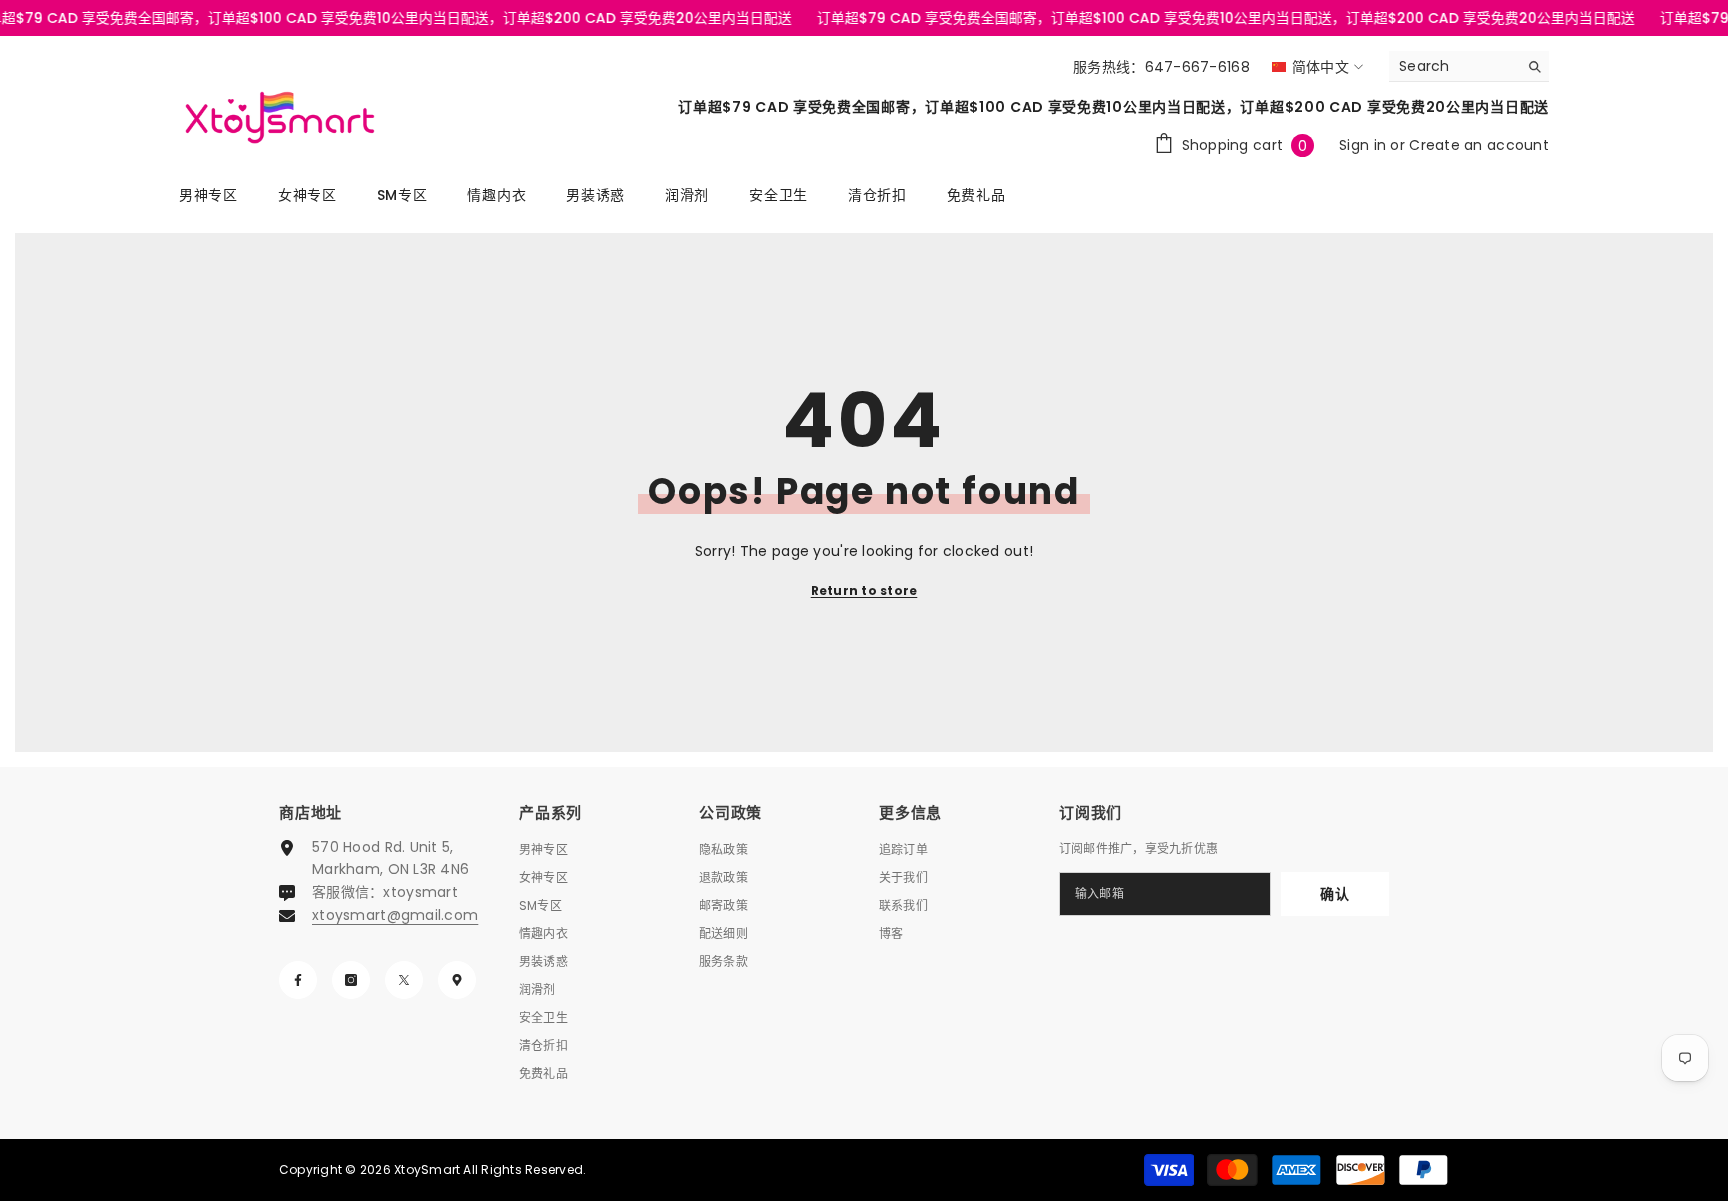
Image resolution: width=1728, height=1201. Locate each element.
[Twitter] (404, 980)
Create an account (1479, 145)
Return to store (864, 590)
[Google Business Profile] (457, 980)
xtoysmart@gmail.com (395, 915)
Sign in (1364, 145)
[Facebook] (298, 980)
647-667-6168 (1197, 67)
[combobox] (1453, 66)
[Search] (1469, 66)
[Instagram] (351, 980)
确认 (1334, 894)
